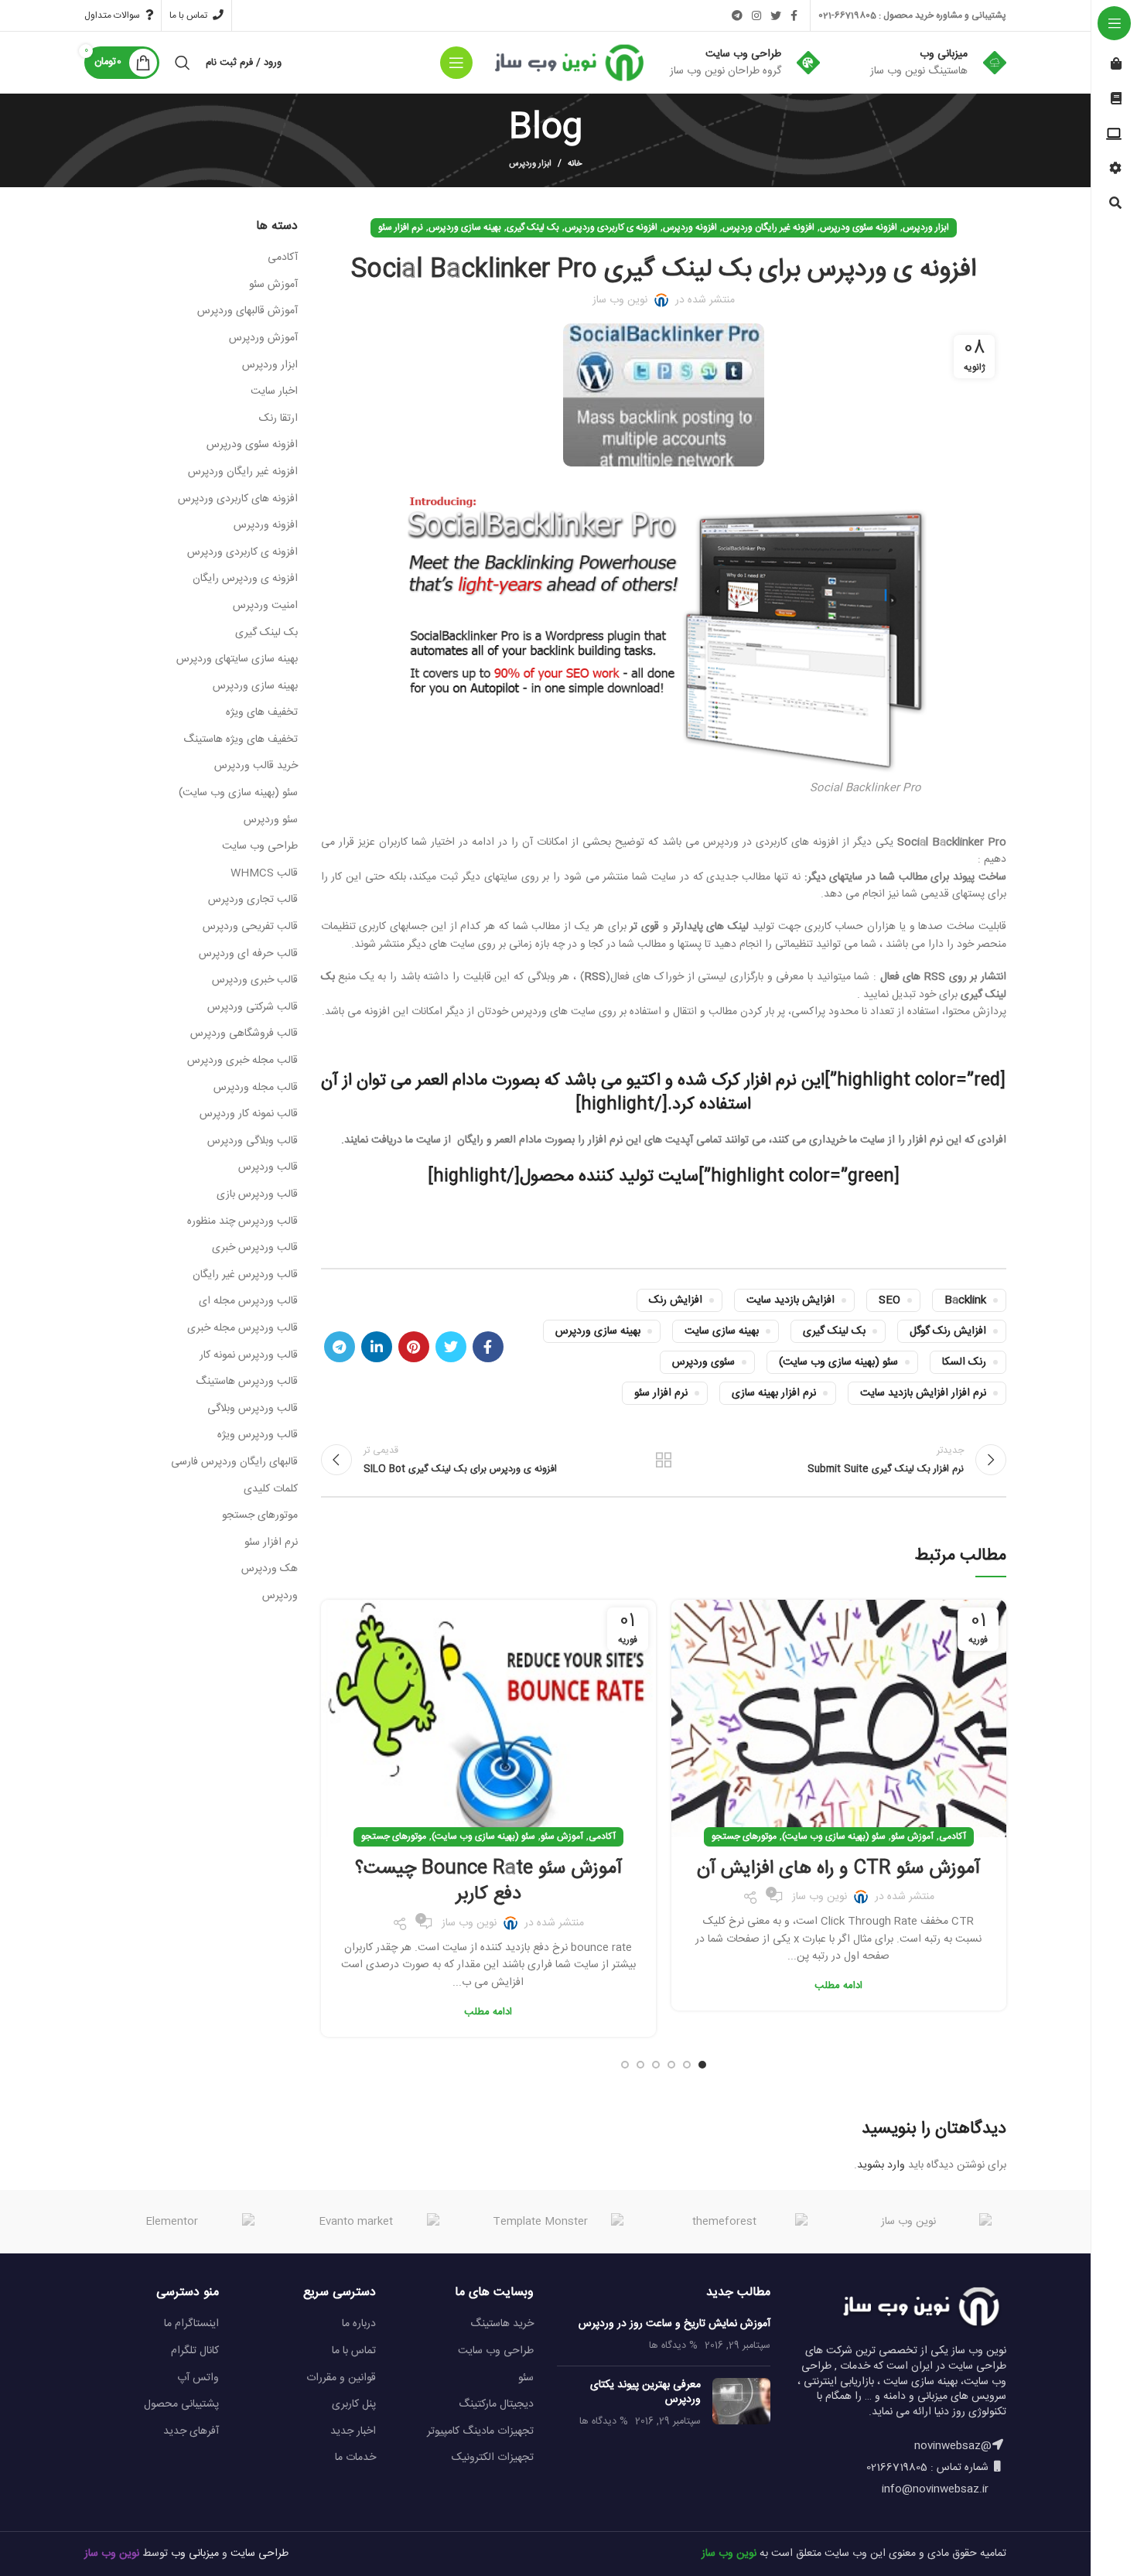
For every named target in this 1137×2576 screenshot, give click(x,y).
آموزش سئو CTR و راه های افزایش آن (838, 1869)
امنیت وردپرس (265, 606)
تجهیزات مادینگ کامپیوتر (480, 2431)
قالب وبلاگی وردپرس (253, 1142)
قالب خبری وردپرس (255, 981)
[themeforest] (731, 2222)
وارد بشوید (881, 2165)
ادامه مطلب (838, 1986)
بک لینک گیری (533, 227)
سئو (526, 2378)
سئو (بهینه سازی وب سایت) (838, 1362)
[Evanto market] (362, 2222)
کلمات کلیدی (271, 1490)
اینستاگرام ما (191, 2324)
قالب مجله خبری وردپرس (242, 1061)
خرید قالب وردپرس (256, 767)
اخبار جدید (353, 2431)
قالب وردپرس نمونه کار (249, 1356)
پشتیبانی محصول (181, 2404)
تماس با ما (354, 2351)
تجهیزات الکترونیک (493, 2458)
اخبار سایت (274, 392)
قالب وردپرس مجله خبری (242, 1329)
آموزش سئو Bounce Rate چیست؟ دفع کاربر (488, 1882)
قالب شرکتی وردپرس (253, 1008)
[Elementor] (178, 2222)
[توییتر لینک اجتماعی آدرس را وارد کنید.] (776, 15)
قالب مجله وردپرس (256, 1088)
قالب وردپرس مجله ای (248, 1302)
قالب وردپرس (268, 1168)
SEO (889, 1300)
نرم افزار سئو (401, 227)
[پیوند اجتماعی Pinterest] (414, 1347)
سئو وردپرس (271, 821)
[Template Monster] (547, 2222)
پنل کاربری (354, 2404)
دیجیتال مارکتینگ (496, 2404)
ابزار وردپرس (530, 164)
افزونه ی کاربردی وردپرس (611, 227)
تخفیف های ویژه (262, 713)
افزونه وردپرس (690, 227)
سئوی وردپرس (703, 1362)
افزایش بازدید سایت (790, 1300)
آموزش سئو (912, 1836)
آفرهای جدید (191, 2431)
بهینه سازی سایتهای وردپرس (237, 660)
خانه (575, 164)
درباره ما (359, 2324)
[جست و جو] (183, 63)
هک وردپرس (270, 1570)
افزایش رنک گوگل (948, 1331)
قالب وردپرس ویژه (258, 1436)
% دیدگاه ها (673, 2346)
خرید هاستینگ (502, 2324)
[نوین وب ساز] (915, 2222)
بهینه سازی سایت (722, 1331)
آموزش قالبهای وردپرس (248, 312)
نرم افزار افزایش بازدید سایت (923, 1393)
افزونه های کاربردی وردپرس (238, 500)
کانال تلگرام (195, 2351)
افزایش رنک (676, 1300)
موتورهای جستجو (744, 1836)
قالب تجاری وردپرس (253, 900)
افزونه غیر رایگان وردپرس (768, 227)
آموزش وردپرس (263, 339)
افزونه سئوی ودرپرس (859, 227)
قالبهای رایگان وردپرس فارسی (234, 1463)
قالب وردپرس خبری (255, 1249)
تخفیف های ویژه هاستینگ (241, 740)
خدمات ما (355, 2458)
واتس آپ (198, 2378)
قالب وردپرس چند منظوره (242, 1222)
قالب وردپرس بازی (257, 1195)
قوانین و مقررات (341, 2378)
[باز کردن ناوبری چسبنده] (456, 63)
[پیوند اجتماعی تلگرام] (737, 15)
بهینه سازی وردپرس (465, 227)
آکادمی (953, 1836)
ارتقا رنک (278, 419)
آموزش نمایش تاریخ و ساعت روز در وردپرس (674, 2324)
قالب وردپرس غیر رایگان (245, 1276)
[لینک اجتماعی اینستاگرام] (756, 15)
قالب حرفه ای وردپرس (248, 955)
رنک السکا (964, 1362)
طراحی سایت (259, 2554)
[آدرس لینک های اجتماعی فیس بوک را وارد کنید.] (794, 15)
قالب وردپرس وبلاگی (253, 1409)
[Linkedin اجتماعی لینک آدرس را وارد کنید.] (377, 1347)
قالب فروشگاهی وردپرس (244, 1034)
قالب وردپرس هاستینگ (247, 1382)
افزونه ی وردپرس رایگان (245, 579)
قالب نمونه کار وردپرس (249, 1115)
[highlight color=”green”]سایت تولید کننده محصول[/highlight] (664, 1177)
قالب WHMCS (264, 874)
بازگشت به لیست (664, 1460)
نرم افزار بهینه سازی (774, 1393)
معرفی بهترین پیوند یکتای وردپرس (645, 2393)
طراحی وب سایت (260, 847)
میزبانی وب (195, 2554)
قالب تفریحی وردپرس (250, 928)
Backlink (965, 1300)
